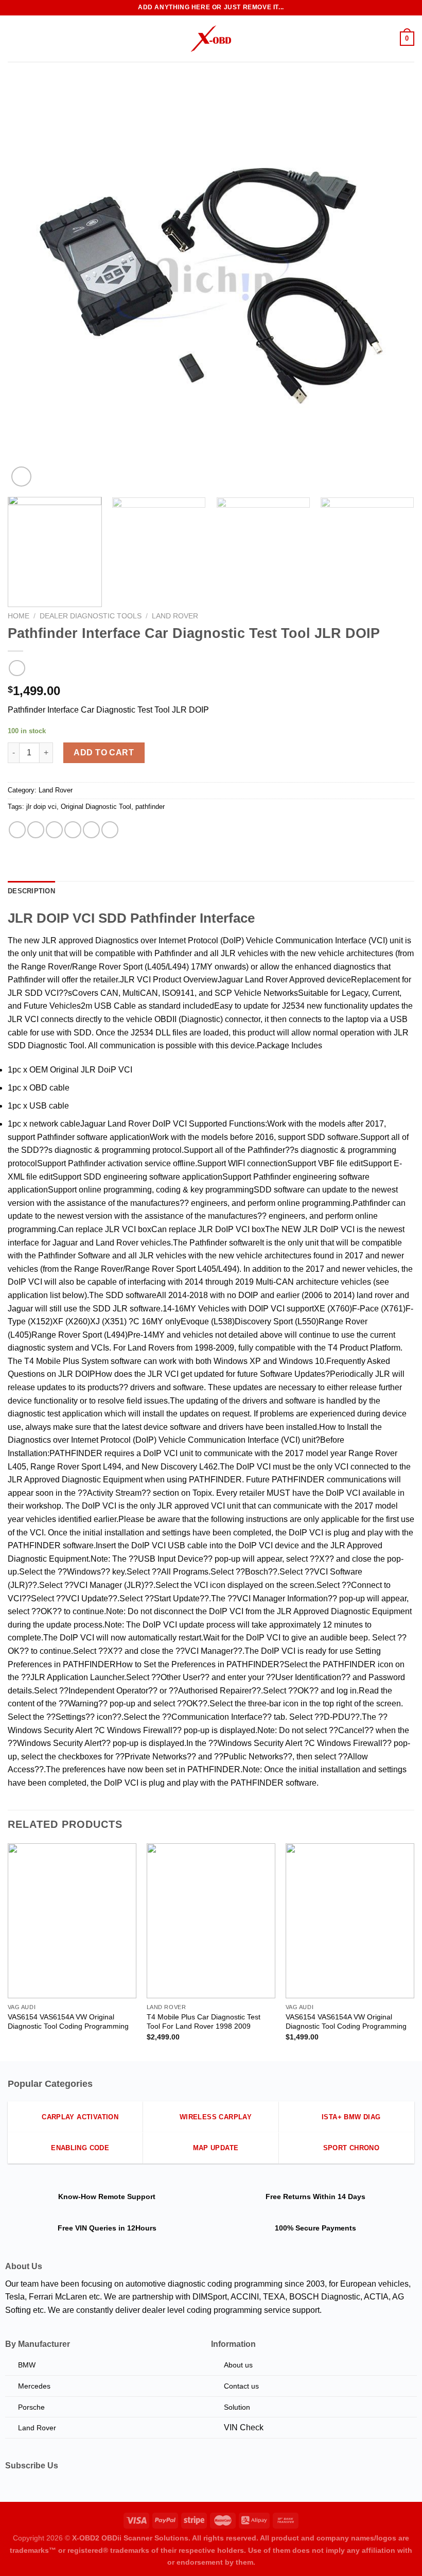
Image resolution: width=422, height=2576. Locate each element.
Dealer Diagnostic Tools (91, 616)
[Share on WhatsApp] (17, 830)
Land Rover (175, 616)
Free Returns (288, 2197)
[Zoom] (21, 477)
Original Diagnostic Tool (96, 807)
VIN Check (244, 2427)
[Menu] (14, 38)
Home (19, 616)
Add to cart (104, 753)
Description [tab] (31, 891)
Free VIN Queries (87, 2228)
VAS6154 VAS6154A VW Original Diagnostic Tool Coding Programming (68, 2022)
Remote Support (127, 2197)
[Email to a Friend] (73, 830)
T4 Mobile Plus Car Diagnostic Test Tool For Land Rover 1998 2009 (204, 2022)
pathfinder (150, 807)
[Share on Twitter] (54, 830)
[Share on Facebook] (36, 830)
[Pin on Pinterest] (91, 830)
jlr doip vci (41, 807)
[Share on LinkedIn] (110, 830)
